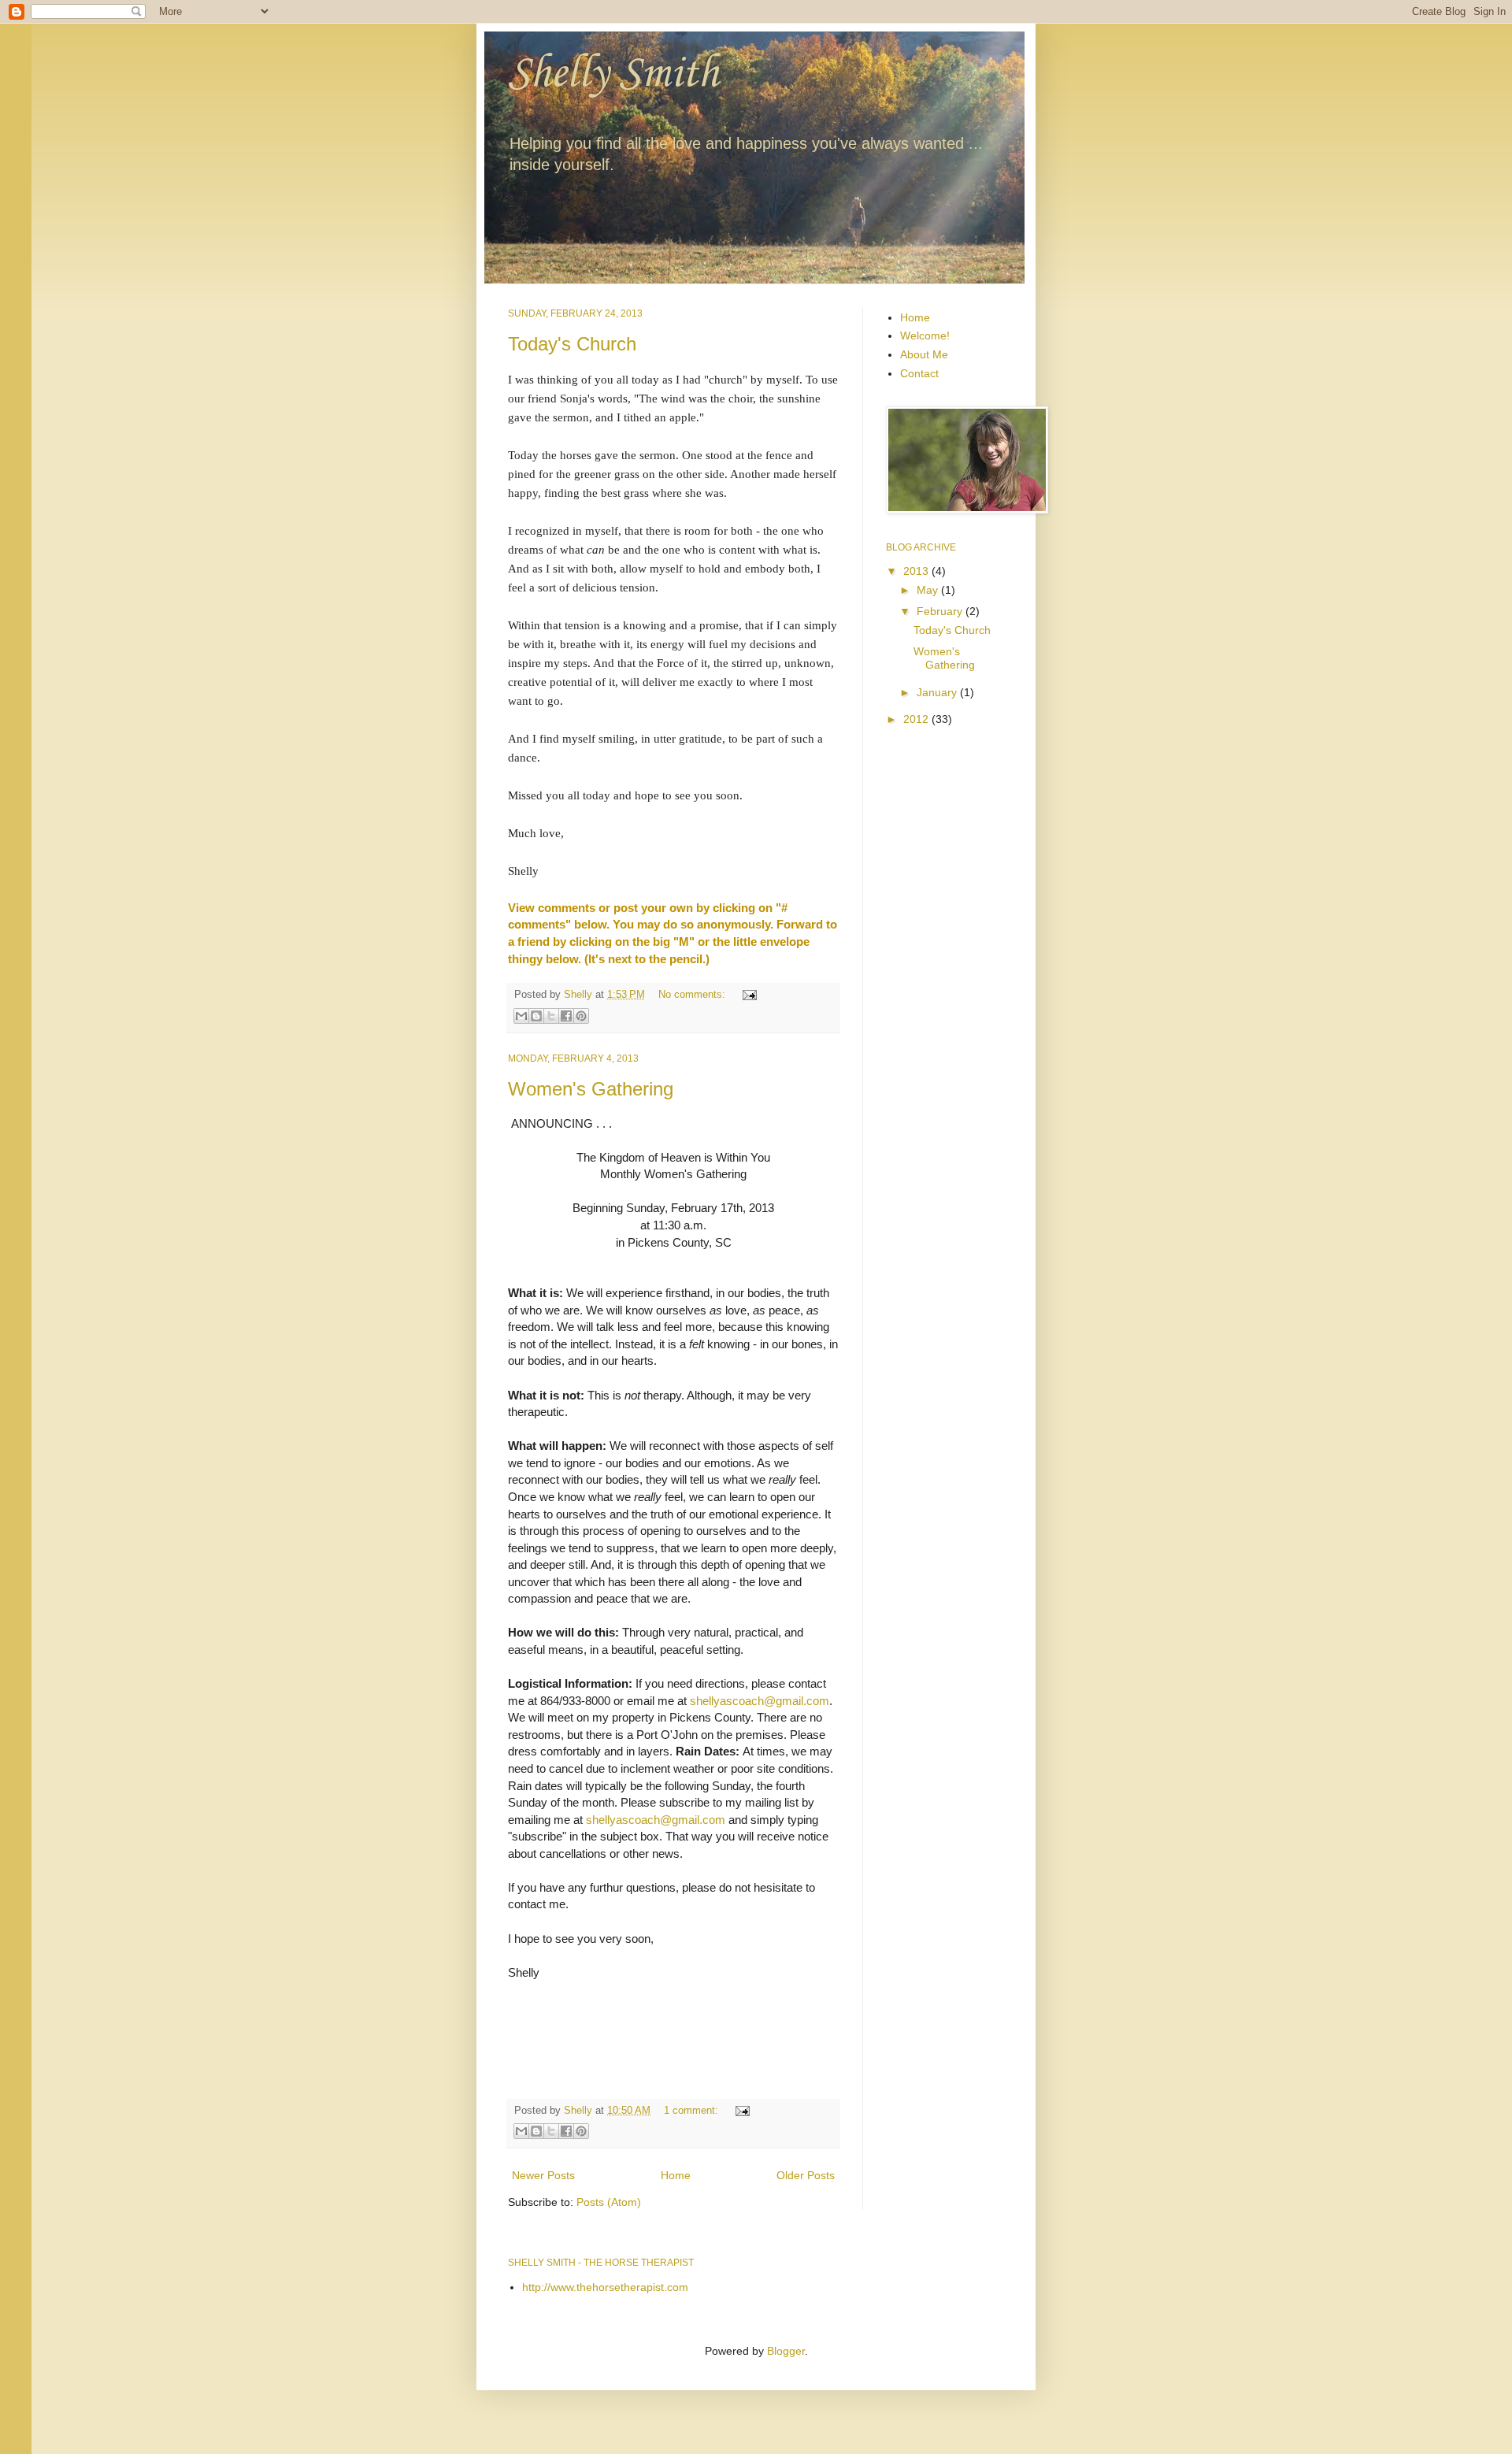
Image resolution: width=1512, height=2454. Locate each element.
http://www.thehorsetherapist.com (605, 2287)
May (929, 590)
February (941, 611)
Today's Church (572, 344)
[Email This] (521, 1016)
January (938, 692)
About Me (924, 354)
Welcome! (925, 335)
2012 (917, 719)
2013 (917, 571)
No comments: (693, 995)
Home (676, 2175)
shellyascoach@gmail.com (760, 1701)
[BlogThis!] (536, 1016)
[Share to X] (551, 1016)
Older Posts (806, 2175)
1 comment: (693, 2111)
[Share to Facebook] (566, 1016)
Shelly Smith (613, 74)
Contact (919, 373)
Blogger (786, 2351)
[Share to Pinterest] (581, 1016)
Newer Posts (543, 2175)
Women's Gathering (591, 1089)
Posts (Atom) (609, 2202)
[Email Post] (747, 995)
